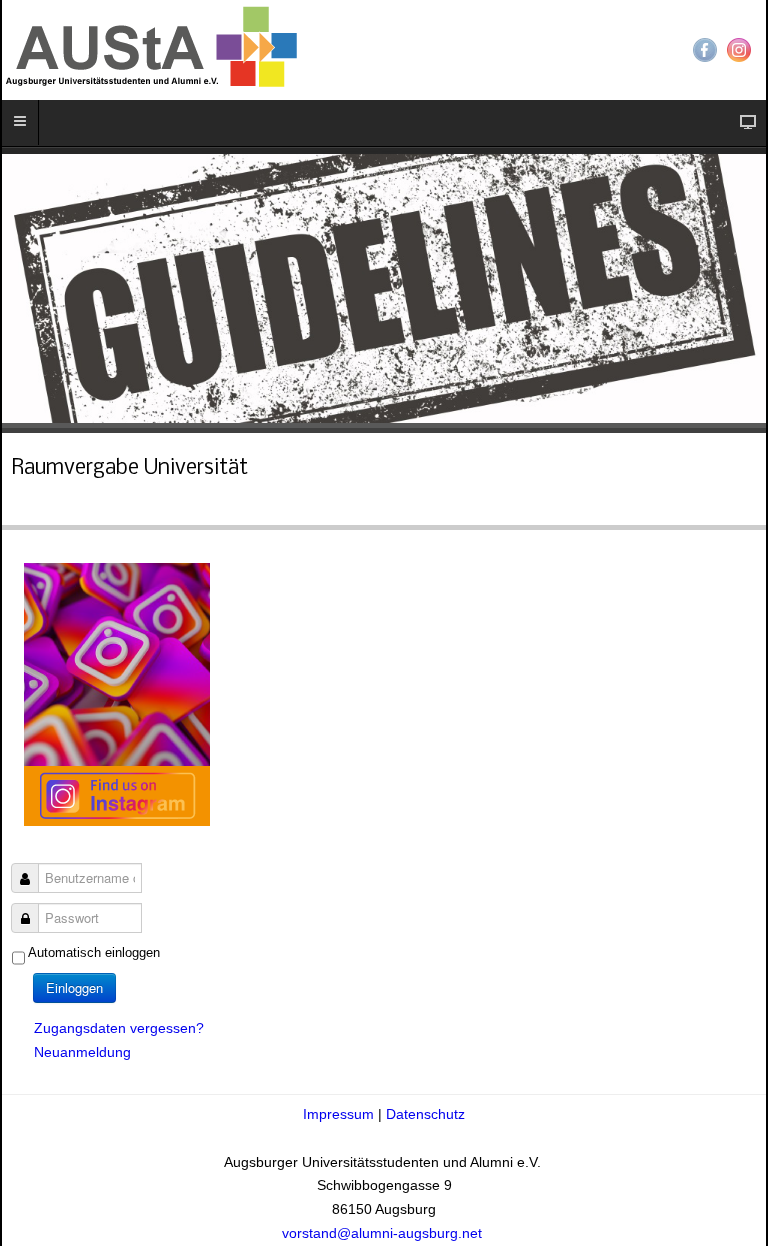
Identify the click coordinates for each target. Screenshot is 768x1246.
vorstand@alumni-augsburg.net (384, 1233)
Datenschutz (425, 1114)
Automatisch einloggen (94, 952)
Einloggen (74, 987)
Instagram (739, 50)
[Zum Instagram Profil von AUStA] (117, 693)
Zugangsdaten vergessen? (119, 1028)
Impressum (340, 1114)
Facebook (705, 50)
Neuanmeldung (82, 1052)
